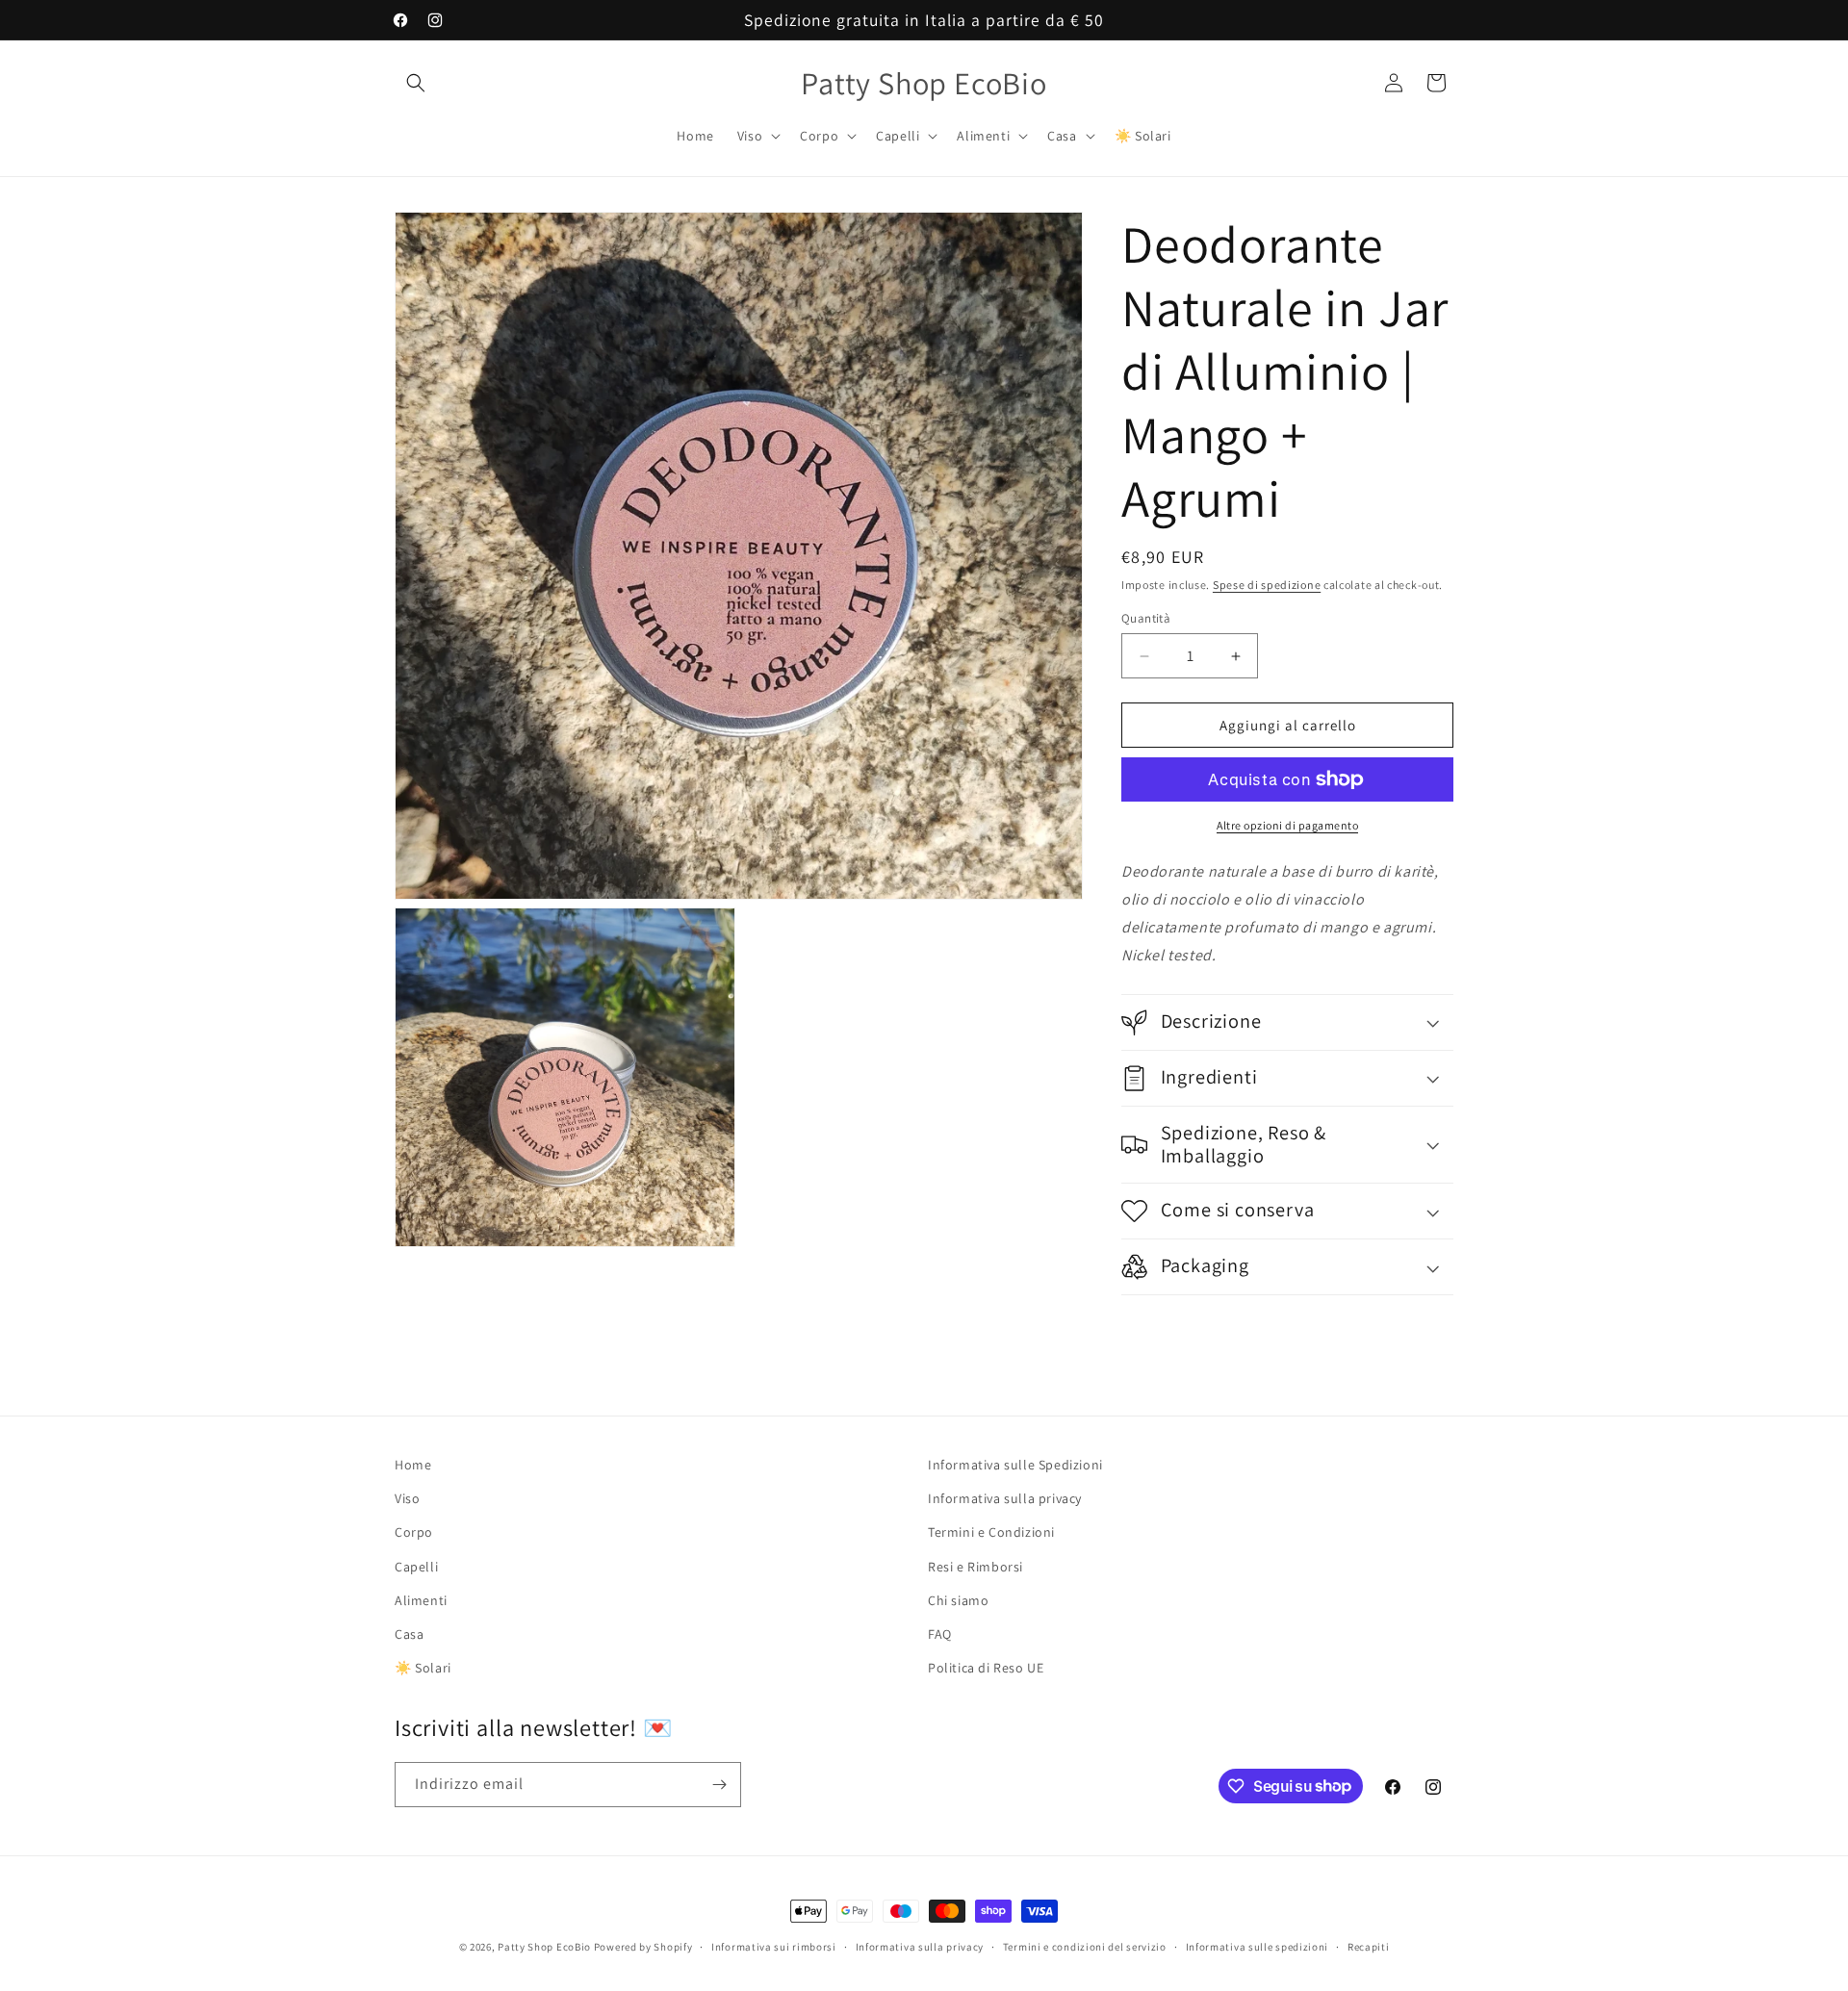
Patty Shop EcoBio (544, 1947)
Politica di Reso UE (986, 1668)
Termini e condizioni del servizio (1085, 1946)
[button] (416, 83)
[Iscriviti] (719, 1785)
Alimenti (421, 1599)
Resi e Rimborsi (975, 1566)
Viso (407, 1498)
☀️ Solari (423, 1668)
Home (413, 1465)
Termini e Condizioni (991, 1532)
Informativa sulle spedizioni (1258, 1946)
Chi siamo (958, 1599)
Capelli (416, 1566)
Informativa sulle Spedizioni (1015, 1465)
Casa (409, 1634)
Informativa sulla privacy (1005, 1498)
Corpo (414, 1532)
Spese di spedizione (1267, 585)
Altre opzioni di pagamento (1287, 825)
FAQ (940, 1634)
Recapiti (1369, 1946)
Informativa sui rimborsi (774, 1946)
